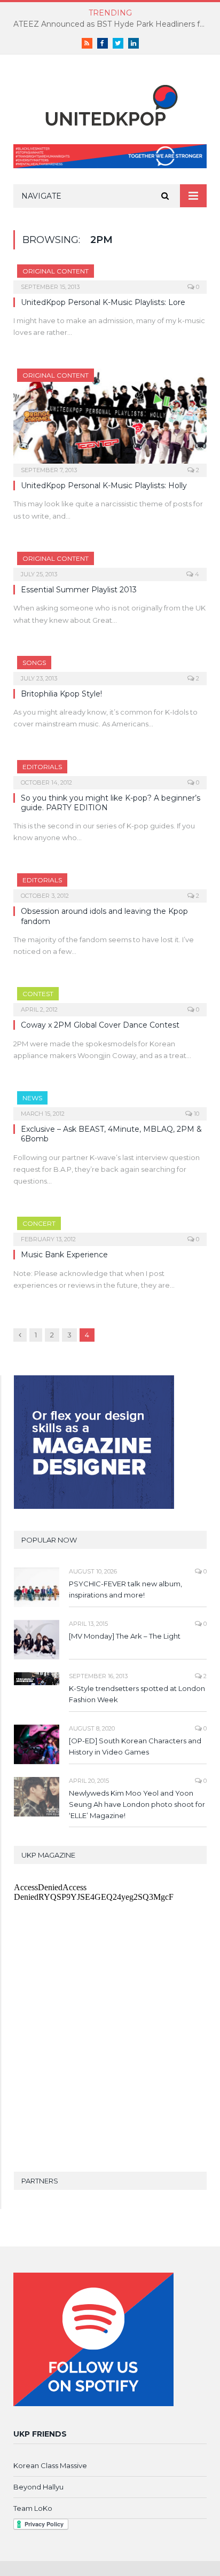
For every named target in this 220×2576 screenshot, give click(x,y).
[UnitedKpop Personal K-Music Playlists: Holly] (110, 420)
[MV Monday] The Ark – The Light (125, 1636)
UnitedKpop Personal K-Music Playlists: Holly (104, 486)
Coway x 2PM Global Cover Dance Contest (100, 1025)
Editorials (42, 767)
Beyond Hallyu (38, 2487)
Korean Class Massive (50, 2465)
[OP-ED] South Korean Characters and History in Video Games (135, 1746)
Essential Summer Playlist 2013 (79, 590)
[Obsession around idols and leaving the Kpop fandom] (110, 884)
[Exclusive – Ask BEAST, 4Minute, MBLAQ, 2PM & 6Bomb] (110, 1102)
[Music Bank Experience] (110, 1228)
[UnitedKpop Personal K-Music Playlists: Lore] (110, 276)
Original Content (56, 271)
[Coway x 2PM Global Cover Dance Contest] (110, 998)
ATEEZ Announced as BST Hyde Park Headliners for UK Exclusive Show (113, 24)
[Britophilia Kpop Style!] (110, 667)
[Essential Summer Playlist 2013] (110, 563)
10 (196, 1114)
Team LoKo (33, 2508)
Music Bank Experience (64, 1255)
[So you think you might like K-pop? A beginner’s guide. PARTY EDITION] (110, 771)
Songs (34, 663)
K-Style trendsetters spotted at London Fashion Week (137, 1694)
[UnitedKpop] (110, 102)
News (32, 1098)
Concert (39, 1223)
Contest (38, 994)
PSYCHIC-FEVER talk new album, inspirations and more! (125, 1589)
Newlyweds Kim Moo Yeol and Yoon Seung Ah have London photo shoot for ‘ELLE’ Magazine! (137, 1804)
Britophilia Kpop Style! (61, 694)
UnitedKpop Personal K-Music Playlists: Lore (103, 302)
